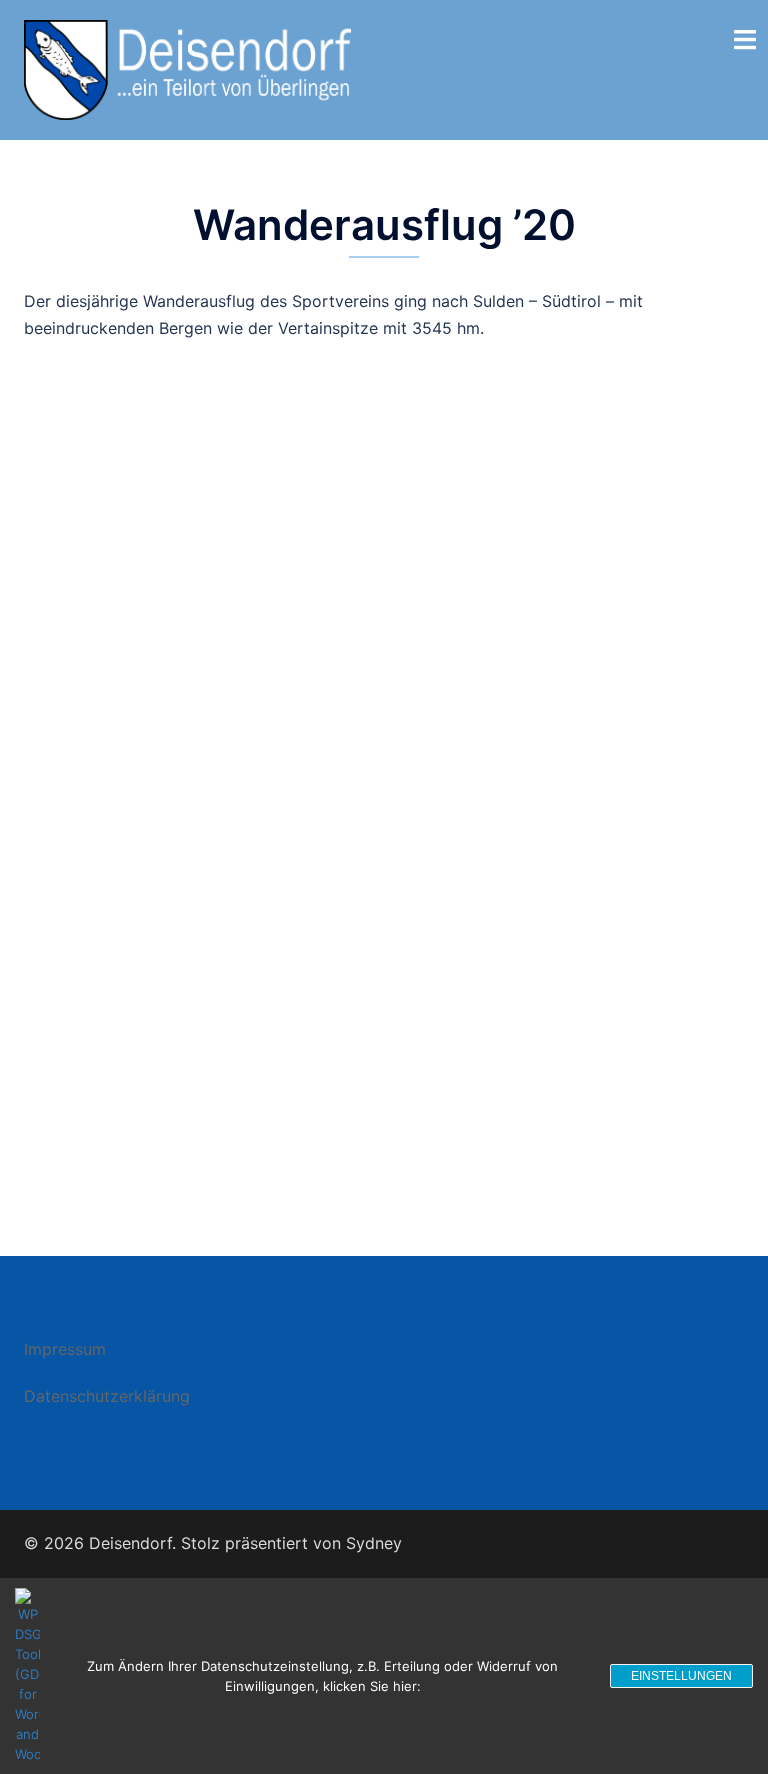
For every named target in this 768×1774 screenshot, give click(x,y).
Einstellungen (681, 1676)
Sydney (374, 1543)
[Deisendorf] (187, 68)
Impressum (65, 1349)
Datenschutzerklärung (107, 1396)
